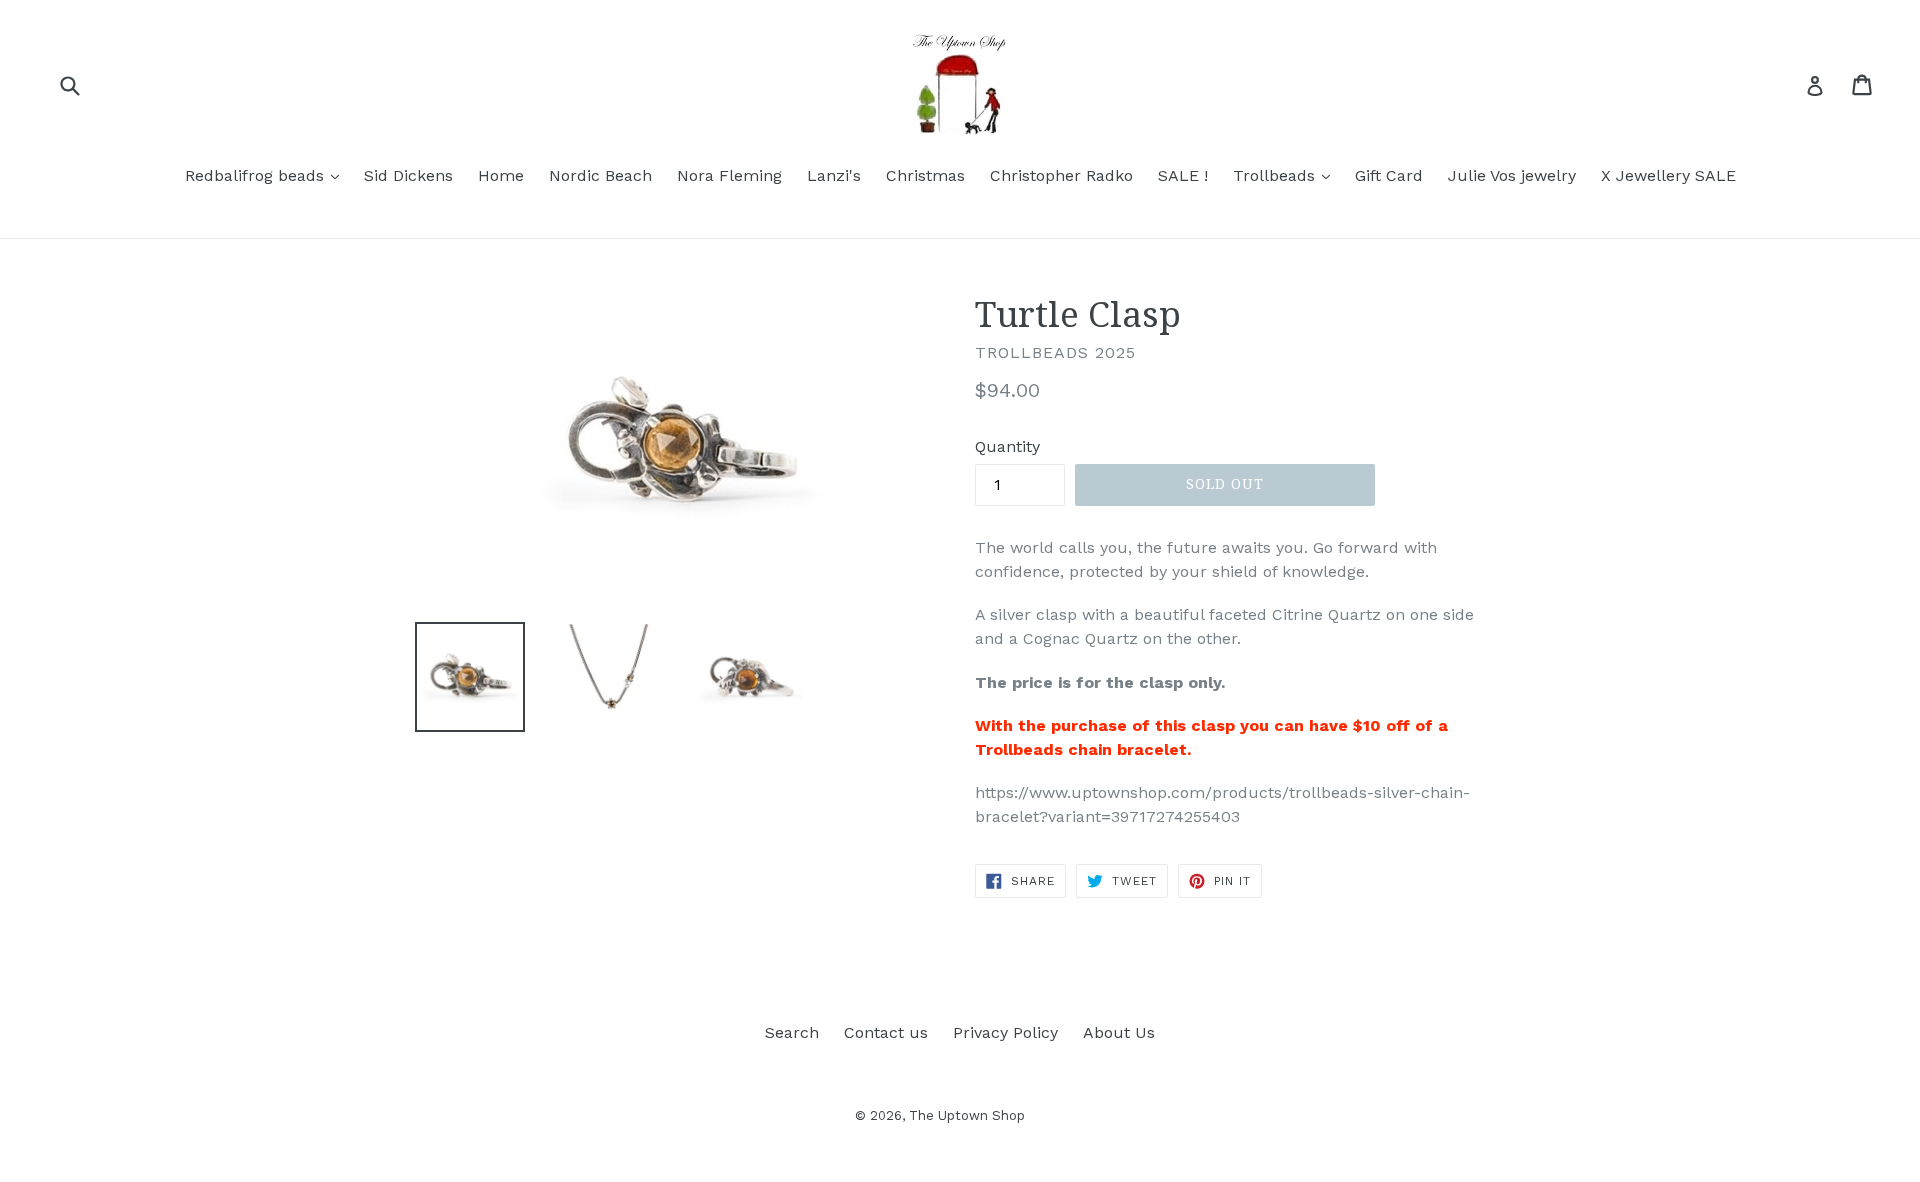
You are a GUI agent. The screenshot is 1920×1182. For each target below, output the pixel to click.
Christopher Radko (1061, 175)
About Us (1119, 1032)
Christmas (925, 175)
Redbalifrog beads (267, 175)
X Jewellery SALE (1668, 175)
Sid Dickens (408, 175)
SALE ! (1183, 175)
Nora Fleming (729, 175)
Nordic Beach (600, 175)
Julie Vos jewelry (1512, 175)
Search (792, 1032)
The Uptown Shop (967, 1115)
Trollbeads (1286, 175)
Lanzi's (834, 175)
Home (501, 175)
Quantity (1007, 446)
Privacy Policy (1005, 1032)
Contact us (886, 1032)
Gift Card (1389, 175)
